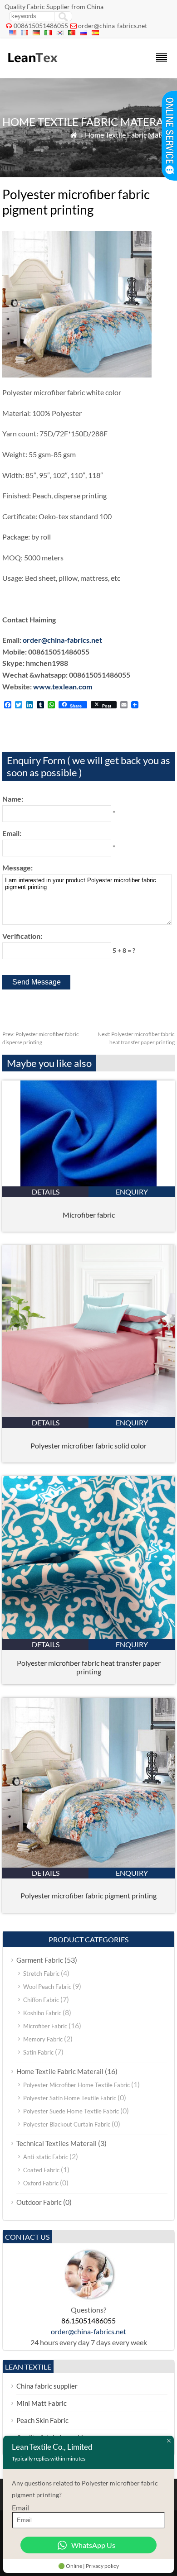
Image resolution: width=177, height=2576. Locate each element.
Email (20, 2507)
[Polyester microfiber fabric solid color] (88, 1414)
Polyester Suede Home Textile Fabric (71, 2111)
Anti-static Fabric (46, 2157)
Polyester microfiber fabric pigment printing (88, 1895)
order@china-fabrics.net (113, 26)
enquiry (132, 1192)
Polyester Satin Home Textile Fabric (70, 2098)
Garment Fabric (40, 1960)
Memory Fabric (43, 2039)
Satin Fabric (38, 2052)
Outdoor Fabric (39, 2202)
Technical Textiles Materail (57, 2143)
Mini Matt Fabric (42, 2403)
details (46, 1192)
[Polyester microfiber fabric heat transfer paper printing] (88, 1636)
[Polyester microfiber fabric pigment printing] (88, 1865)
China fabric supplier (47, 2386)
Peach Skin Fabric (42, 2420)
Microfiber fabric (89, 1215)
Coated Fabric (41, 2170)
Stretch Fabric (41, 1974)
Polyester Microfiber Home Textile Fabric (76, 2085)
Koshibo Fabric (42, 2013)
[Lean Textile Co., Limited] (32, 66)
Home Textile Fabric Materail (130, 135)
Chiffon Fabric (41, 2000)
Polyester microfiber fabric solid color (88, 1446)
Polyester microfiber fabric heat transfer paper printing (89, 1667)
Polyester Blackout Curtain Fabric (67, 2124)
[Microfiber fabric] (88, 1183)
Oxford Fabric (41, 2183)
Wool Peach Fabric (47, 1987)
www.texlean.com (63, 686)
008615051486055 (41, 26)
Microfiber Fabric (45, 2026)
